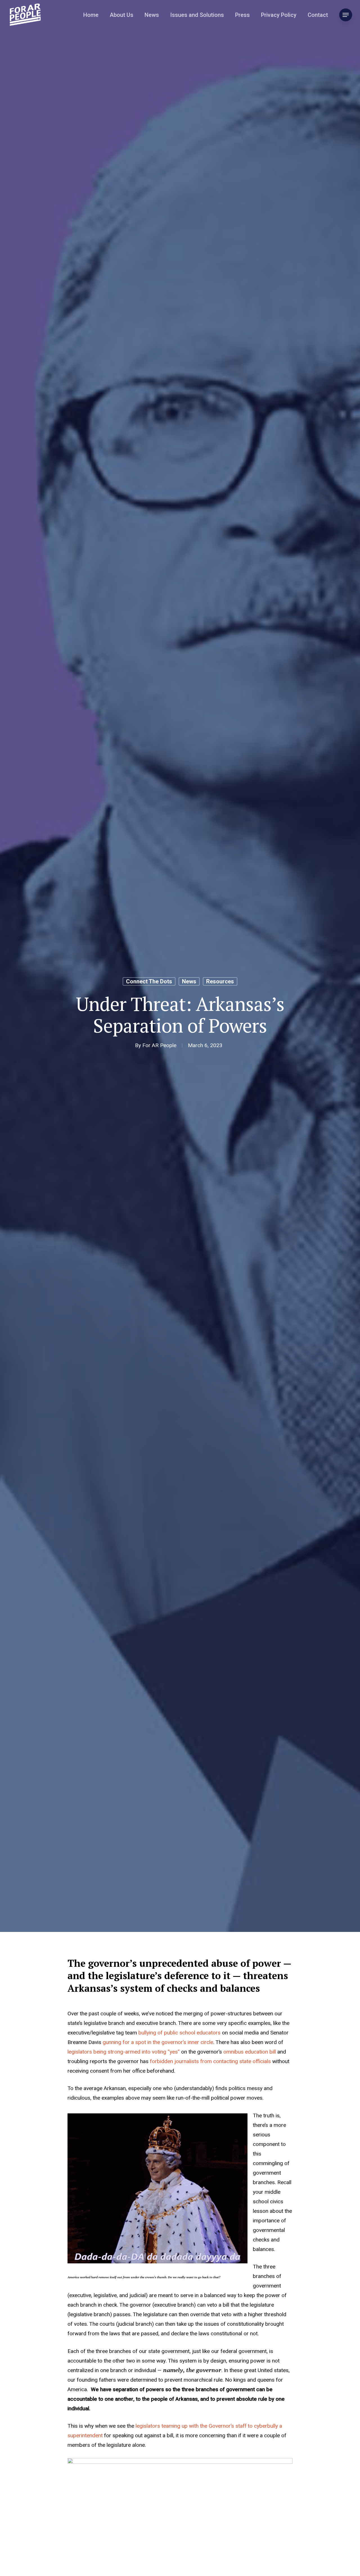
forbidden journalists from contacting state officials (210, 2061)
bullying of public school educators (179, 2033)
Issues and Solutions (197, 15)
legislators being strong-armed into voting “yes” (124, 2052)
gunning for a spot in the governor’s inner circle (158, 2042)
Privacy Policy (279, 15)
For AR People (159, 1045)
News (152, 15)
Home (91, 15)
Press (242, 15)
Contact (318, 15)
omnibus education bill (250, 2052)
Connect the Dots (149, 981)
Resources (220, 981)
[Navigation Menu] (346, 15)
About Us (121, 15)
